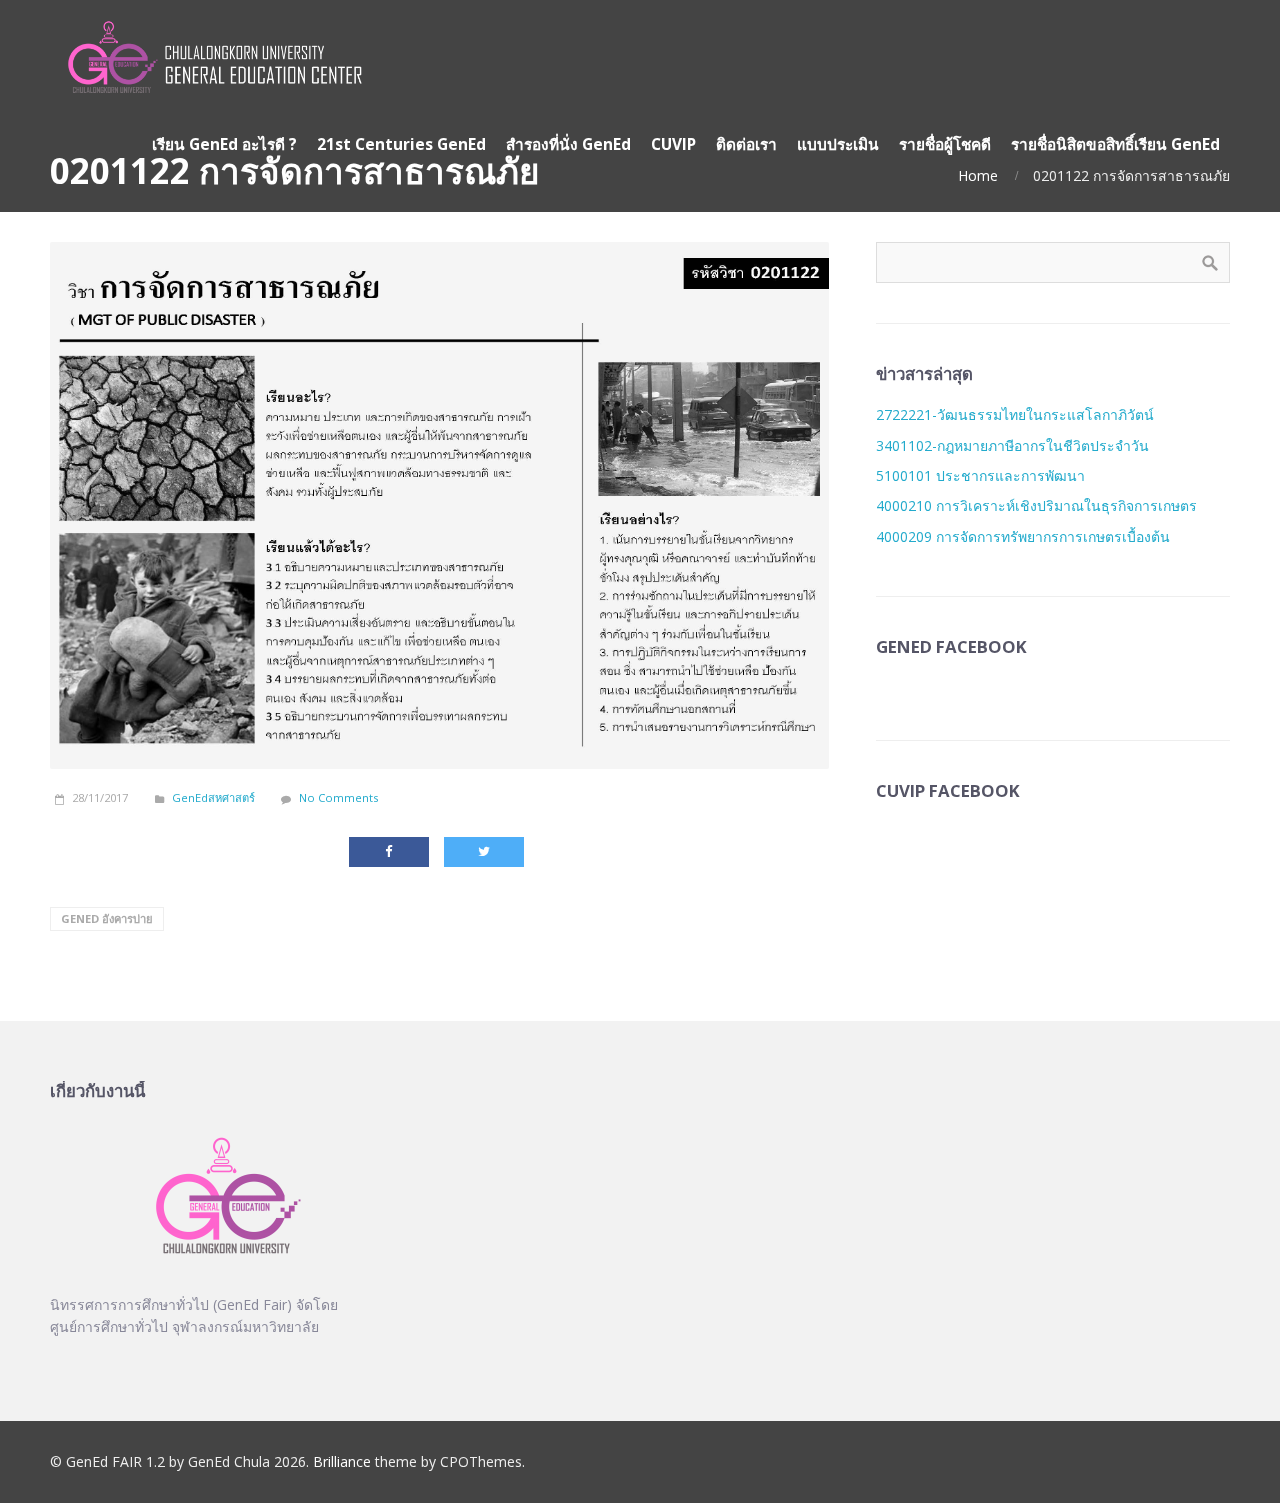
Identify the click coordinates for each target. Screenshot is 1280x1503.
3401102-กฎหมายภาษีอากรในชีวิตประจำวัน (1012, 445)
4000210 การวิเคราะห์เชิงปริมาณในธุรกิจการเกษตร (1036, 505)
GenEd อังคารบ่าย (107, 918)
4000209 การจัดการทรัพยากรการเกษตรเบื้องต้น (1023, 536)
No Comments (338, 797)
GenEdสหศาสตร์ (213, 797)
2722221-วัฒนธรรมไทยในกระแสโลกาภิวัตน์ (1015, 414)
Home (978, 175)
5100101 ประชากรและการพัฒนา (980, 475)
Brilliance (342, 1461)
